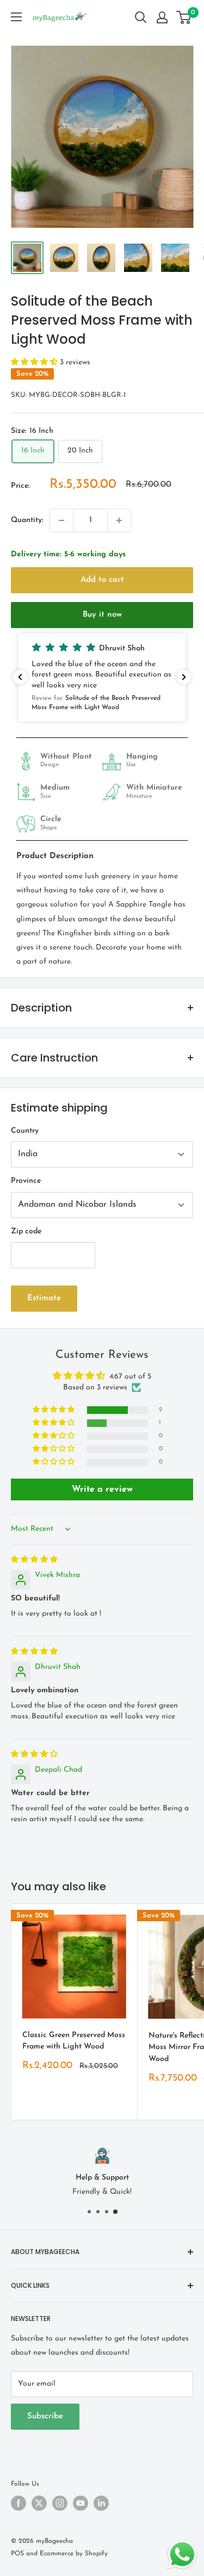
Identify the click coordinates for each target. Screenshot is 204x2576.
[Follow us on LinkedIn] (101, 2503)
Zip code (26, 1231)
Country (25, 1131)
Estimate (44, 1298)
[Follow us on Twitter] (39, 2503)
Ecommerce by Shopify (74, 2554)
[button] (35, 362)
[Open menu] (16, 17)
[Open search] (141, 17)
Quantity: (27, 520)
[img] (34, 1560)
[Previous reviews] (20, 677)
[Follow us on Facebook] (18, 2503)
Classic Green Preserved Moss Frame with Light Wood (74, 2041)
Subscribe (45, 2416)
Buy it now (102, 615)
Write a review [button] (102, 1489)
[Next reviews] (184, 677)
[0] (184, 17)
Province (26, 1181)
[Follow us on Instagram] (60, 2503)
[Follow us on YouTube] (81, 2503)
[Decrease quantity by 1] (61, 520)
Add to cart (102, 580)
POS (17, 2554)
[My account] (162, 17)
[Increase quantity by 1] (119, 520)
